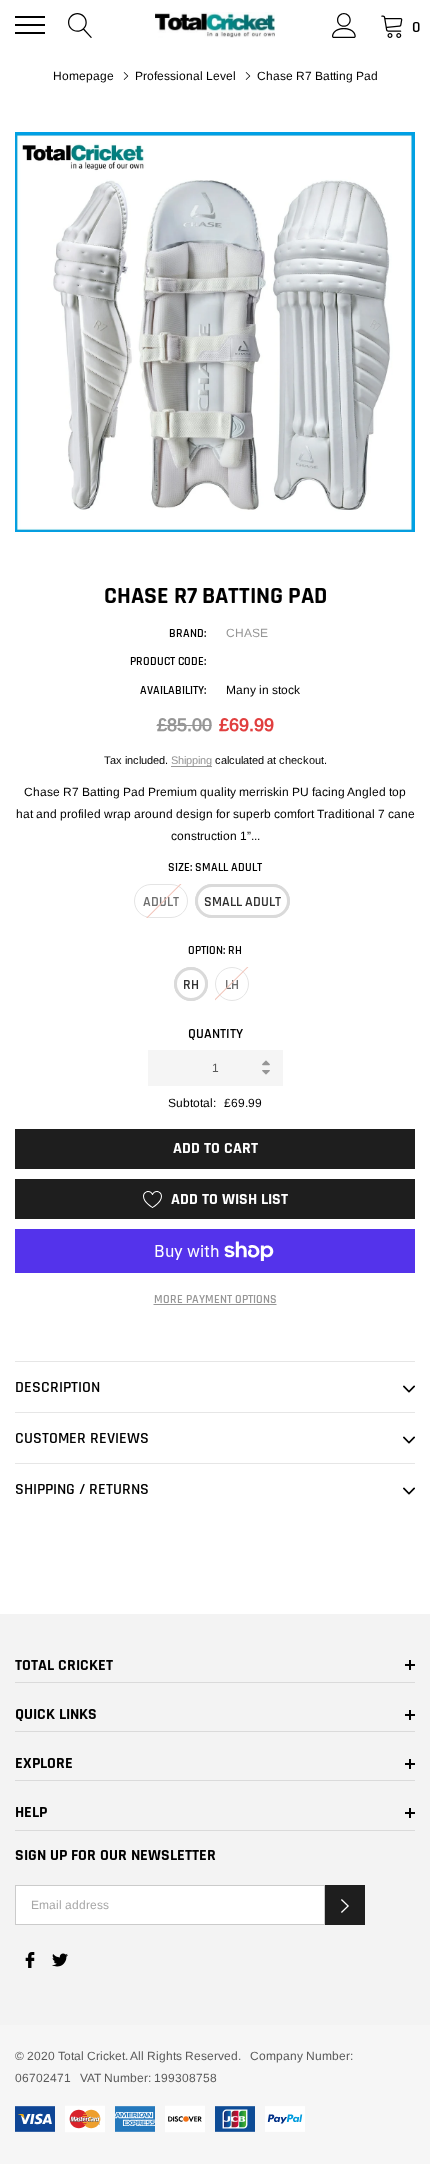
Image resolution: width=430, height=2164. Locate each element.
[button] (345, 1905)
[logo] (215, 25)
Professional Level (185, 76)
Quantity (215, 1034)
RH (191, 985)
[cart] (392, 25)
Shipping (191, 760)
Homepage (83, 76)
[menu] (30, 25)
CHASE (247, 633)
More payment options (215, 1299)
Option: (215, 950)
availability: (173, 690)
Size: (215, 867)
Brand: (187, 633)
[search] (80, 25)
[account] (344, 25)
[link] (30, 1960)
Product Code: (168, 661)
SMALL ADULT (242, 902)
